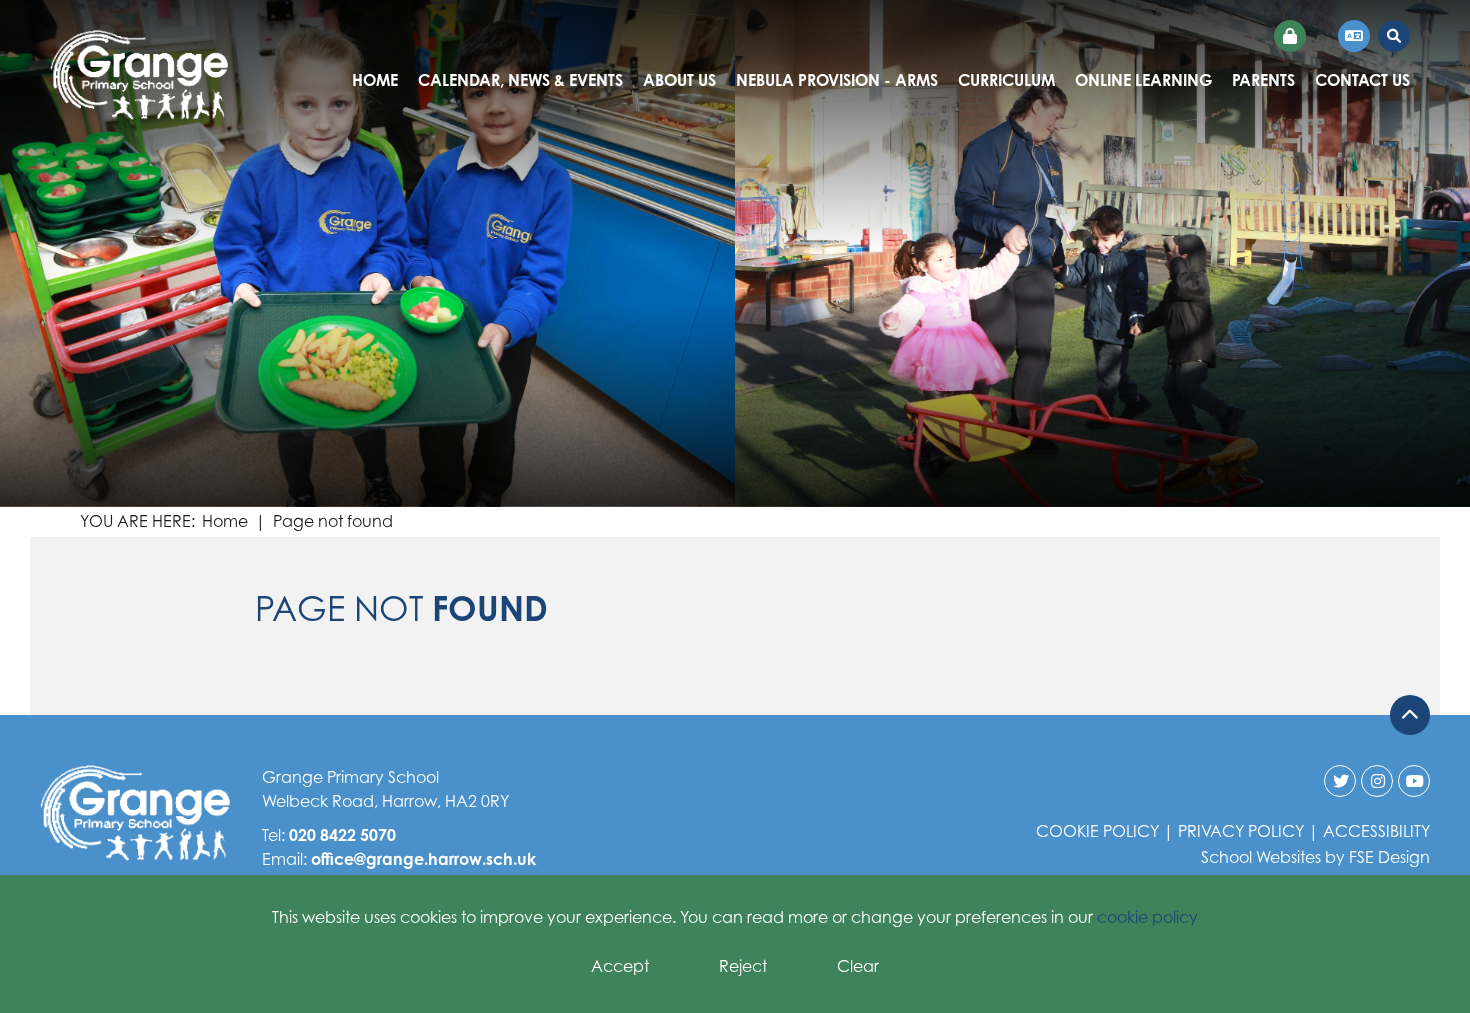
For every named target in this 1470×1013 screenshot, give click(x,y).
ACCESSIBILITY (1376, 831)
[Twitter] (1340, 781)
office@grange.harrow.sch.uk (423, 859)
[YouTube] (1414, 781)
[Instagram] (1377, 781)
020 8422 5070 (342, 835)
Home (225, 521)
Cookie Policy (1097, 831)
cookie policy (1147, 917)
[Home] (139, 75)
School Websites (1261, 857)
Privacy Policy (1241, 831)
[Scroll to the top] (1410, 715)
